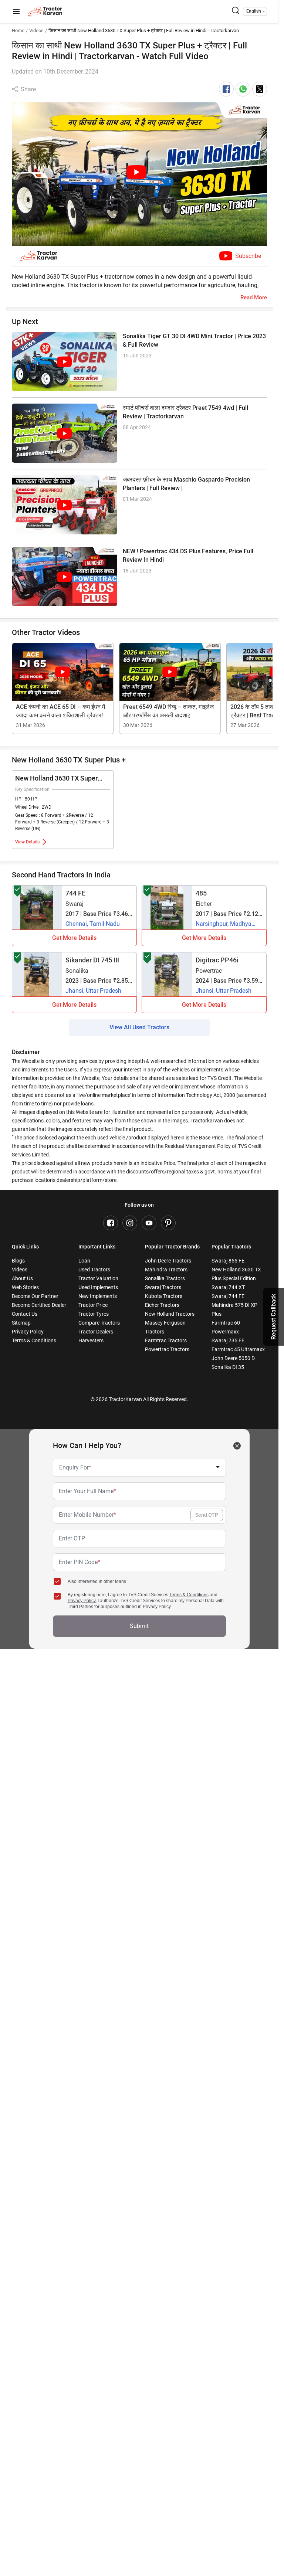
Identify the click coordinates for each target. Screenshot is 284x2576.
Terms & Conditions (34, 1340)
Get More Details (74, 938)
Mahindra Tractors (166, 1270)
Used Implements (98, 1287)
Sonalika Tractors (165, 1278)
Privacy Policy (28, 1332)
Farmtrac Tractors (166, 1340)
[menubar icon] (16, 12)
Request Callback (273, 1317)
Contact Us (25, 1314)
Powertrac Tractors (167, 1349)
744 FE (75, 893)
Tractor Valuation (98, 1278)
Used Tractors (94, 1270)
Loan (84, 1261)
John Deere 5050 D (233, 1358)
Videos (36, 30)
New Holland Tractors (170, 1314)
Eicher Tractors (162, 1305)
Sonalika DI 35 (228, 1367)
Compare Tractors (99, 1323)
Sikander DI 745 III (92, 960)
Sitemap (21, 1323)
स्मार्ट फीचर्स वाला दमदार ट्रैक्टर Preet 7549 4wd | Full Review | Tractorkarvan (185, 412)
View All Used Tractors (139, 1027)
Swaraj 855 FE (228, 1261)
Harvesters (91, 1340)
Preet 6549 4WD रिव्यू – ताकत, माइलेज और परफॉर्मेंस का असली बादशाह (168, 711)
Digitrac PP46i (217, 960)
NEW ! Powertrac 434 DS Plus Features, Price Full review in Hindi (188, 555)
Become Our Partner (35, 1296)
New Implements (98, 1296)
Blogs (18, 1261)
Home (18, 30)
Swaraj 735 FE (228, 1340)
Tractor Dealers (96, 1332)
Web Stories (25, 1287)
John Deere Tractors (168, 1261)
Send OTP (207, 1515)
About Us (22, 1278)
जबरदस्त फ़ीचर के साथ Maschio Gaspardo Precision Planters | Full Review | (186, 484)
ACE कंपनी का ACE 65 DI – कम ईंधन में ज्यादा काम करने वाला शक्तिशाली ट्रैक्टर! (60, 711)
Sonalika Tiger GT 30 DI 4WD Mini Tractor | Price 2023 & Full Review (194, 340)
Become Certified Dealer (39, 1305)
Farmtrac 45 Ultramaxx (238, 1349)
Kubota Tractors (164, 1296)
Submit (139, 1626)
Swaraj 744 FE (228, 1296)
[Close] (237, 1446)
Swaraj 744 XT (228, 1287)
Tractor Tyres (94, 1314)
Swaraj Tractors (163, 1287)
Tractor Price (93, 1305)
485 (201, 893)
